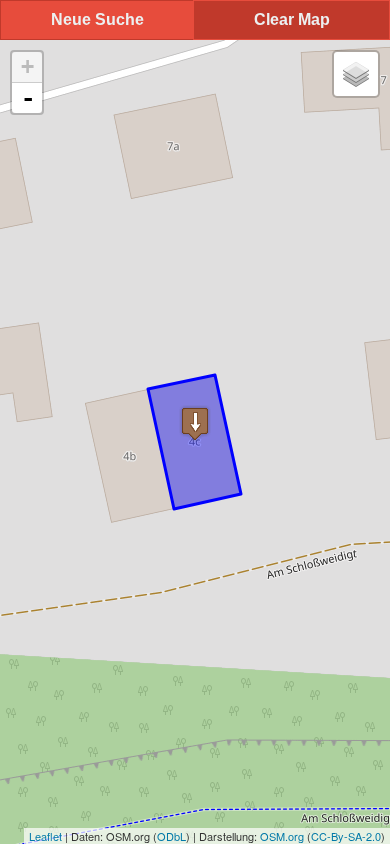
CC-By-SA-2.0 (346, 836)
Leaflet (45, 836)
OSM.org (282, 836)
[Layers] (356, 74)
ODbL (171, 836)
